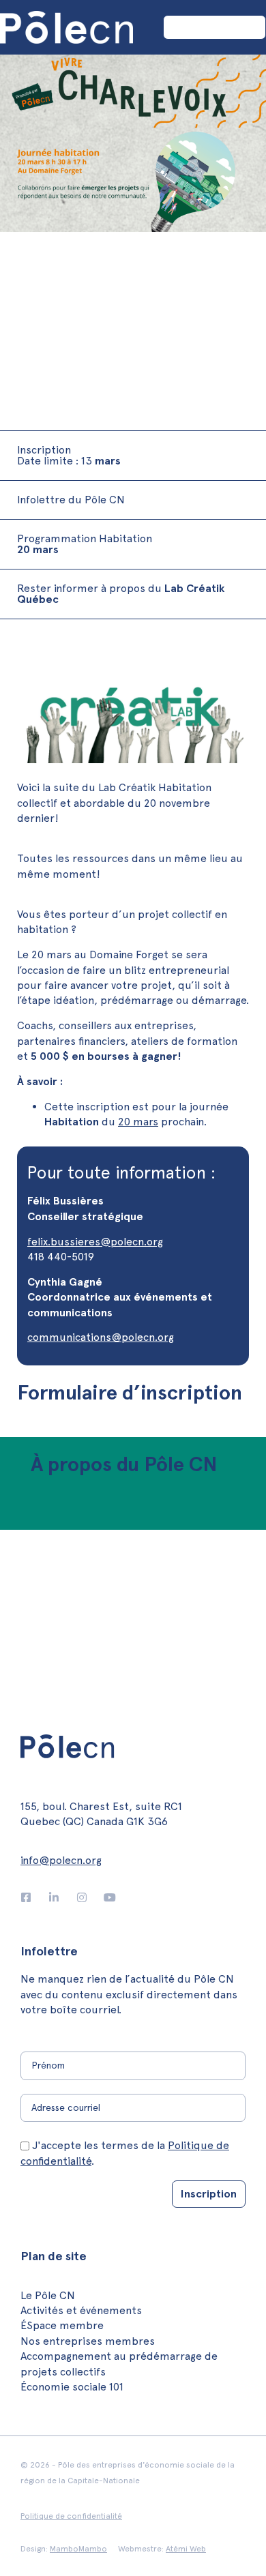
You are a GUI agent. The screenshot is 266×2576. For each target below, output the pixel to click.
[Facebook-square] (26, 1897)
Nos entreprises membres (88, 2341)
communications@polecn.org (101, 1337)
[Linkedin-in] (54, 1897)
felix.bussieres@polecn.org (95, 1242)
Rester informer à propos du (121, 594)
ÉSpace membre (62, 2325)
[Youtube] (110, 1897)
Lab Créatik (41, 291)
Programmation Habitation (85, 544)
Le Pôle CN (48, 2295)
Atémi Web (186, 2549)
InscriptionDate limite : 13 (69, 455)
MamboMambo (78, 2549)
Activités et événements (81, 2310)
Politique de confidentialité (71, 2516)
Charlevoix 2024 (109, 291)
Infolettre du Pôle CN (71, 500)
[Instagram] (82, 1897)
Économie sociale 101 (72, 2387)
